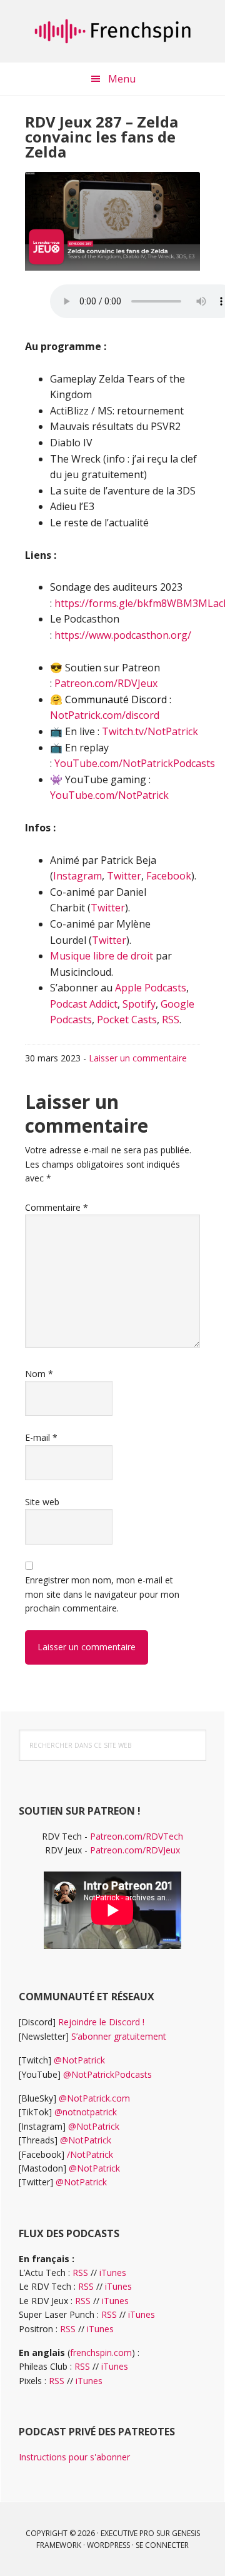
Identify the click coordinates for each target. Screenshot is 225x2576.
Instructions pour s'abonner (74, 2457)
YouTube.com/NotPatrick (109, 795)
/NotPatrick (90, 2154)
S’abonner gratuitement (119, 2036)
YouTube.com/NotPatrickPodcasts (135, 763)
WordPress (108, 2545)
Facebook (169, 876)
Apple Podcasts (151, 988)
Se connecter (162, 2545)
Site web (42, 1502)
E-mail (41, 1437)
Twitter (124, 876)
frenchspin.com (101, 2353)
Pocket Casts (127, 1020)
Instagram (77, 876)
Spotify (139, 1004)
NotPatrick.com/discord (105, 715)
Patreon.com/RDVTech (137, 1836)
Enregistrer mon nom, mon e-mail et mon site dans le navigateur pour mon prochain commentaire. (102, 1594)
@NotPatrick (79, 2060)
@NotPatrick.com (94, 2098)
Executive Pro (127, 2533)
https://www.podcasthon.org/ (123, 635)
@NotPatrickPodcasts (107, 2074)
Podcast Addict (84, 1004)
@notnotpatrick (86, 2112)
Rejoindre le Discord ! (101, 2022)
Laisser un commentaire (138, 1058)
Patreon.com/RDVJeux (106, 683)
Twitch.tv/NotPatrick (150, 731)
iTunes (113, 2273)
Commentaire (57, 1207)
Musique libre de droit (102, 956)
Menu (122, 79)
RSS (171, 1020)
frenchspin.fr (112, 31)
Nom (39, 1374)
